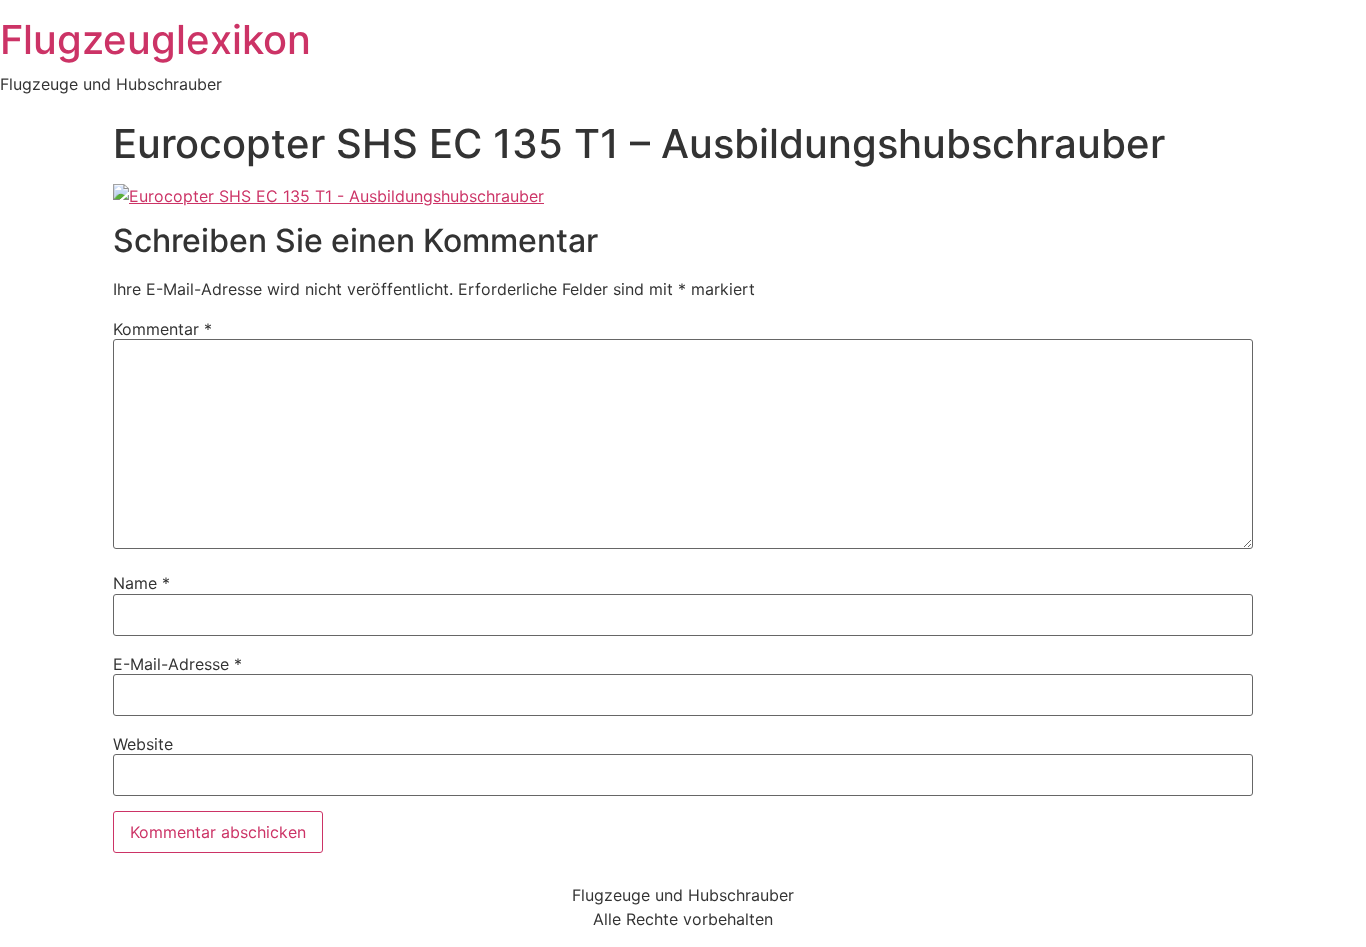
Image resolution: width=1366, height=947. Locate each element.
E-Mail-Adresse (177, 664)
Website (143, 744)
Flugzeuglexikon (155, 39)
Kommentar (162, 329)
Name (141, 583)
